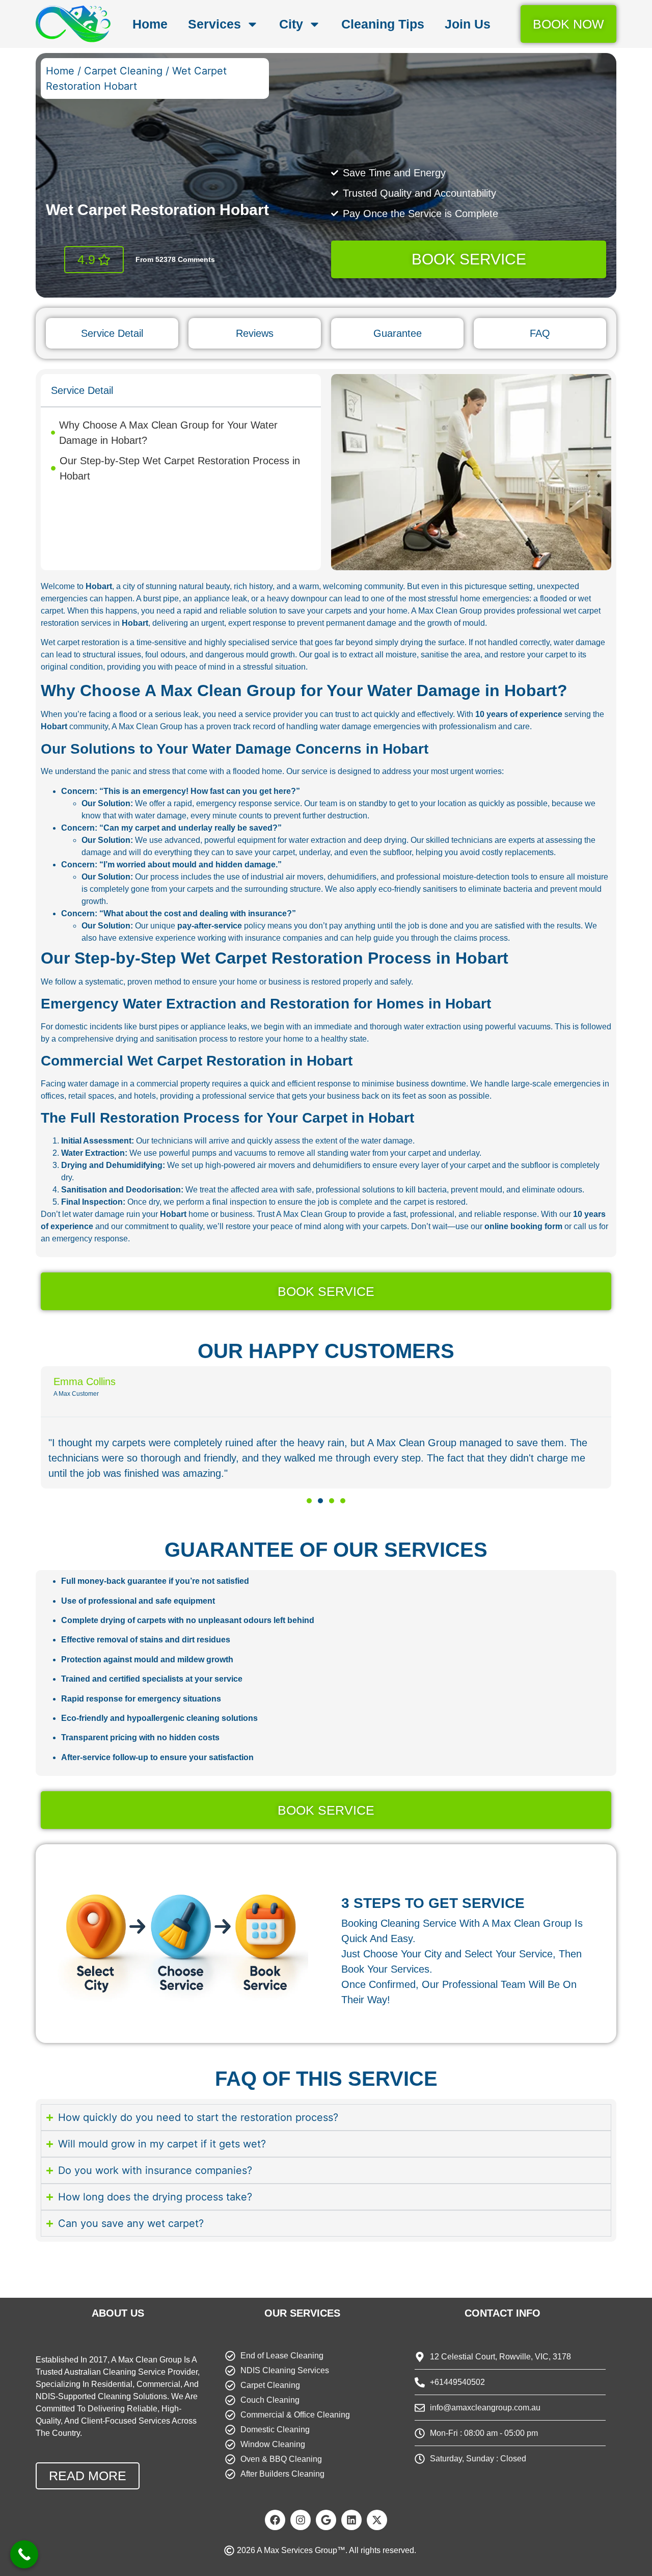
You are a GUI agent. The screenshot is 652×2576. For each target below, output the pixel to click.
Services (214, 24)
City (291, 24)
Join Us (468, 24)
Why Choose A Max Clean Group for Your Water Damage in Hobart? (168, 433)
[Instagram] (301, 2520)
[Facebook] (275, 2520)
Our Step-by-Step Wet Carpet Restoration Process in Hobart (180, 468)
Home (150, 24)
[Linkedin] (351, 2520)
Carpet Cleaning (123, 71)
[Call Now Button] (24, 2554)
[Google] (326, 2520)
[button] (309, 1501)
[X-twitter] (377, 2520)
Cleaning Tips (383, 24)
